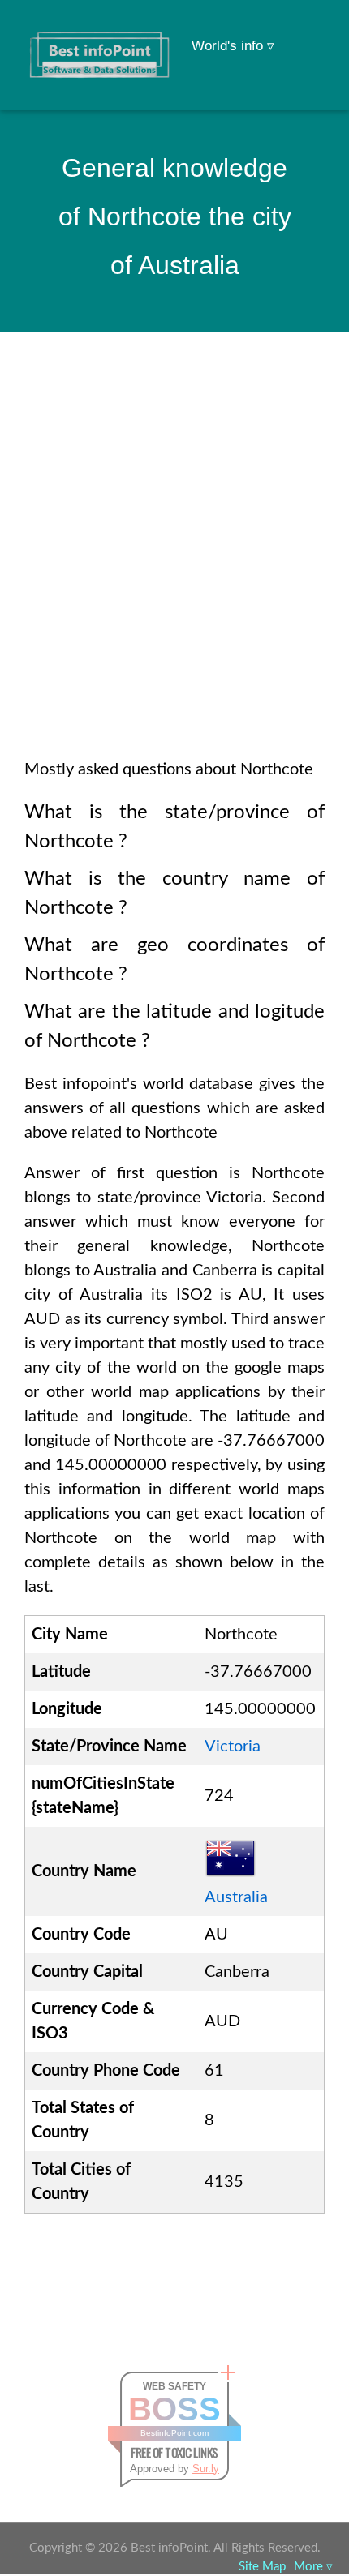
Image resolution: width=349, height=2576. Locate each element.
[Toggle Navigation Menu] (305, 34)
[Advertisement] (174, 567)
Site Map (262, 2567)
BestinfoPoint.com (174, 2433)
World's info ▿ (233, 46)
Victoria (233, 1747)
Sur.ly (206, 2469)
